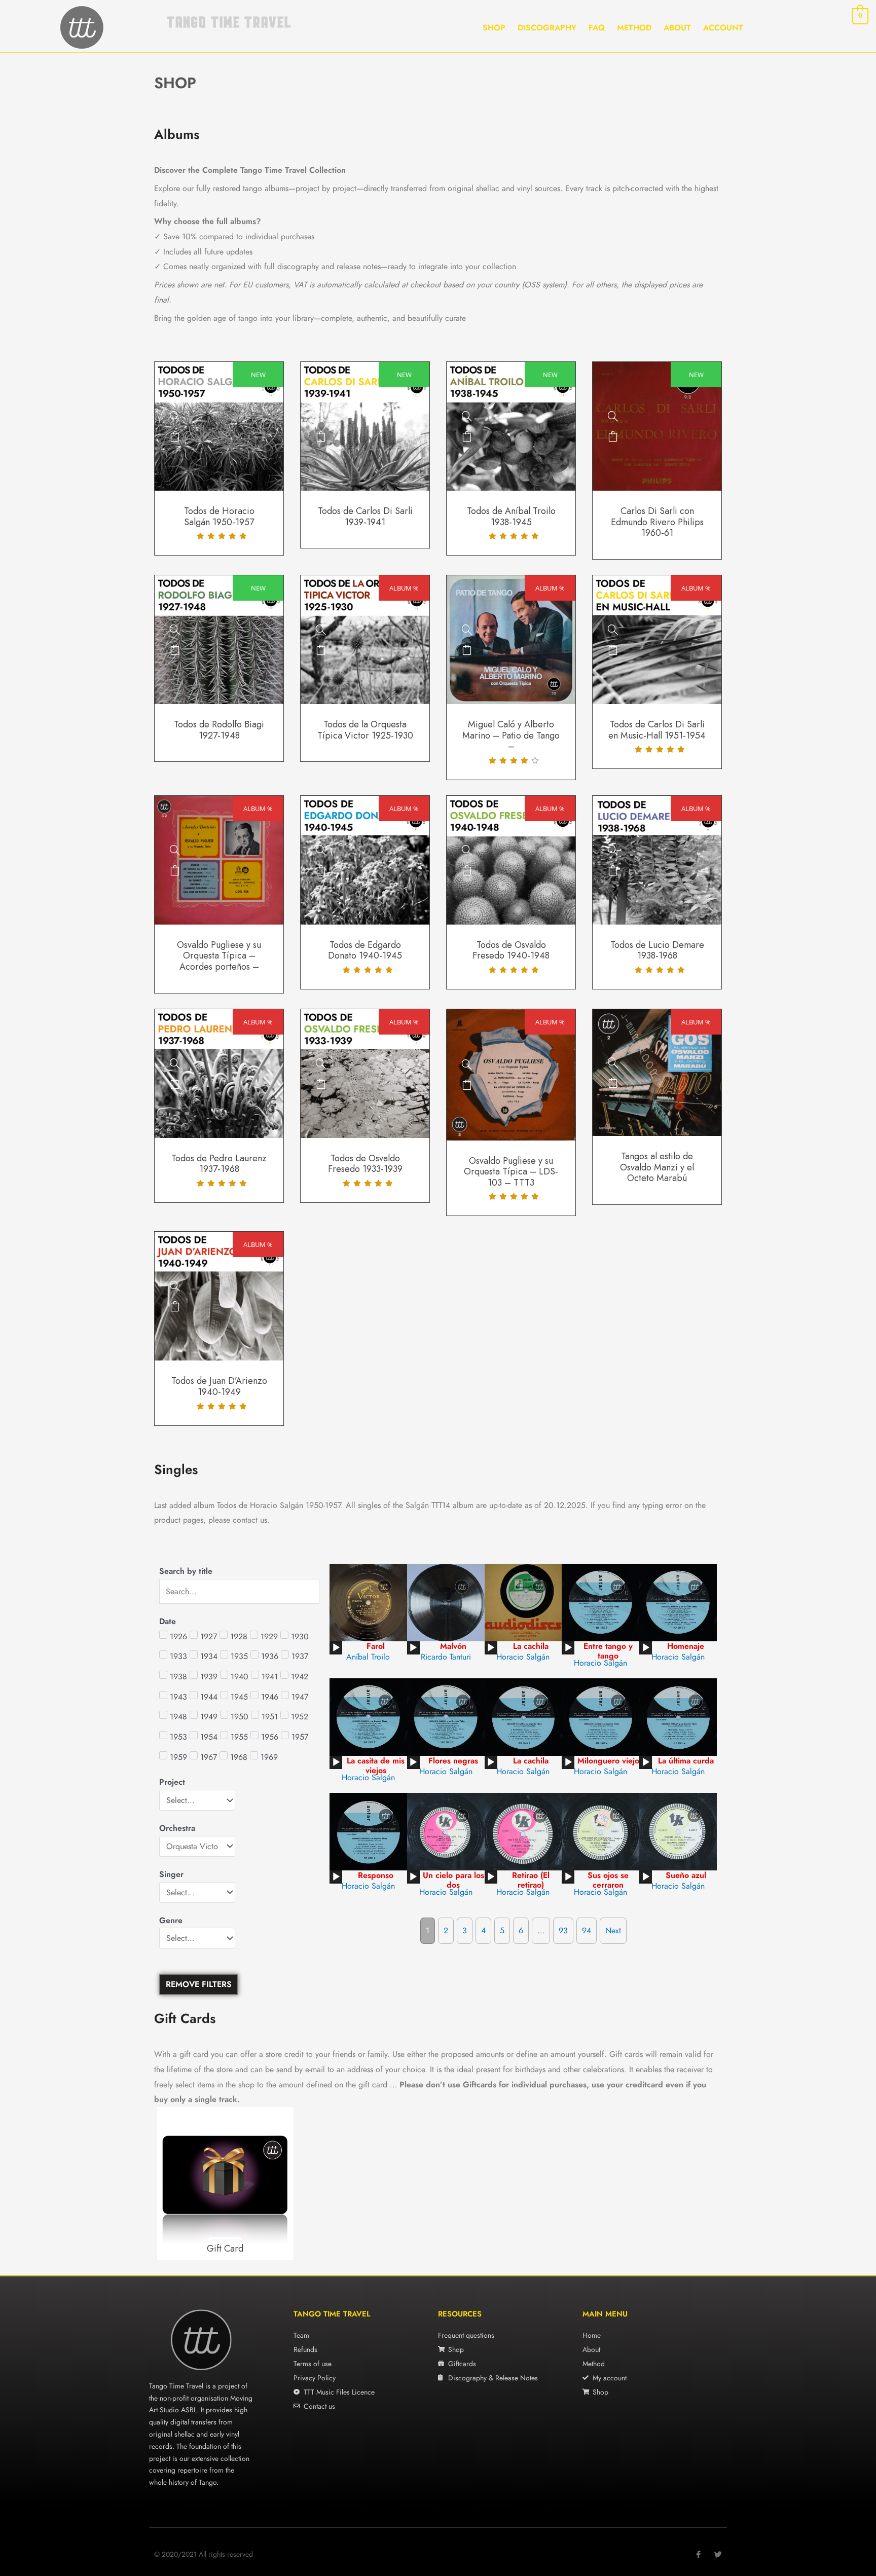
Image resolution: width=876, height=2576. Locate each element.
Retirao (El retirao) (531, 1880)
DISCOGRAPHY (547, 28)
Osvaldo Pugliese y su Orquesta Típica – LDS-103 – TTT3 (511, 1172)
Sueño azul (686, 1875)
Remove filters (199, 1984)
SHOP (494, 28)
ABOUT (677, 28)
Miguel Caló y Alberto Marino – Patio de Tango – (511, 735)
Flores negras (453, 1761)
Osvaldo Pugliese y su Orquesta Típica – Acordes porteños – (219, 956)
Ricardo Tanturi (446, 1657)
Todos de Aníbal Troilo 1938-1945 (511, 517)
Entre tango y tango (608, 1651)
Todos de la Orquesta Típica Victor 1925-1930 (365, 730)
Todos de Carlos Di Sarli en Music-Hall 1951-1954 (657, 730)
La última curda (686, 1761)
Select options (175, 436)
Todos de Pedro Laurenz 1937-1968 (219, 1164)
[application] (336, 1648)
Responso (376, 1875)
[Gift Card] (273, 2165)
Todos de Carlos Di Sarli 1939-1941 (365, 517)
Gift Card (225, 2249)
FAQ (597, 28)
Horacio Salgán (523, 1657)
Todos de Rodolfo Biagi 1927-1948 (219, 730)
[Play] (336, 1648)
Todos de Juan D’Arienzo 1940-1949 (219, 1386)
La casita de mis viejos (376, 1765)
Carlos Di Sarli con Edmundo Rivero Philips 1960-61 (657, 522)
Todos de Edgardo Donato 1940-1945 (365, 950)
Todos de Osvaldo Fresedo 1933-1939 (365, 1164)
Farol (376, 1646)
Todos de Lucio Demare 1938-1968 (657, 950)
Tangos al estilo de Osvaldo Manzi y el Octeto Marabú (657, 1167)
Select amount (273, 2185)
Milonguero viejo (608, 1761)
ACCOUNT (723, 28)
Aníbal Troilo (368, 1657)
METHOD (634, 28)
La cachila (531, 1646)
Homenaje (686, 1646)
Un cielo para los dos (453, 1880)
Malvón (453, 1646)
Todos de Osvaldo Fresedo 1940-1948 (511, 950)
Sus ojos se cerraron (608, 1880)
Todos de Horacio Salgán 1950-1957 (219, 517)
